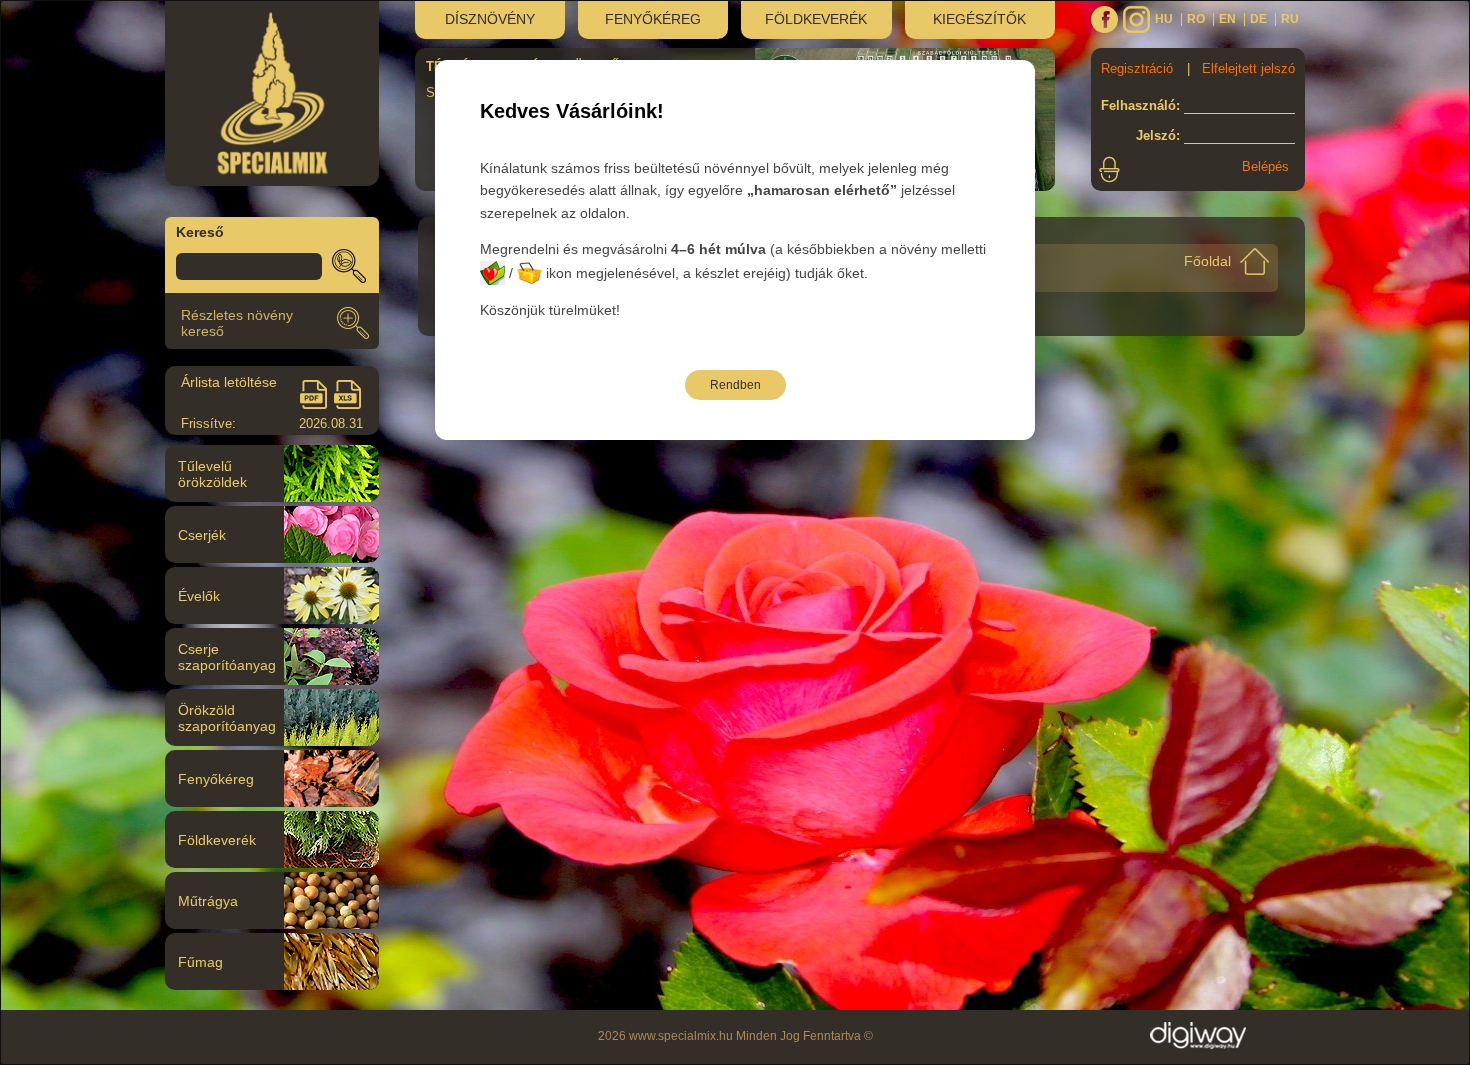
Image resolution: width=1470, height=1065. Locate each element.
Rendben (735, 385)
